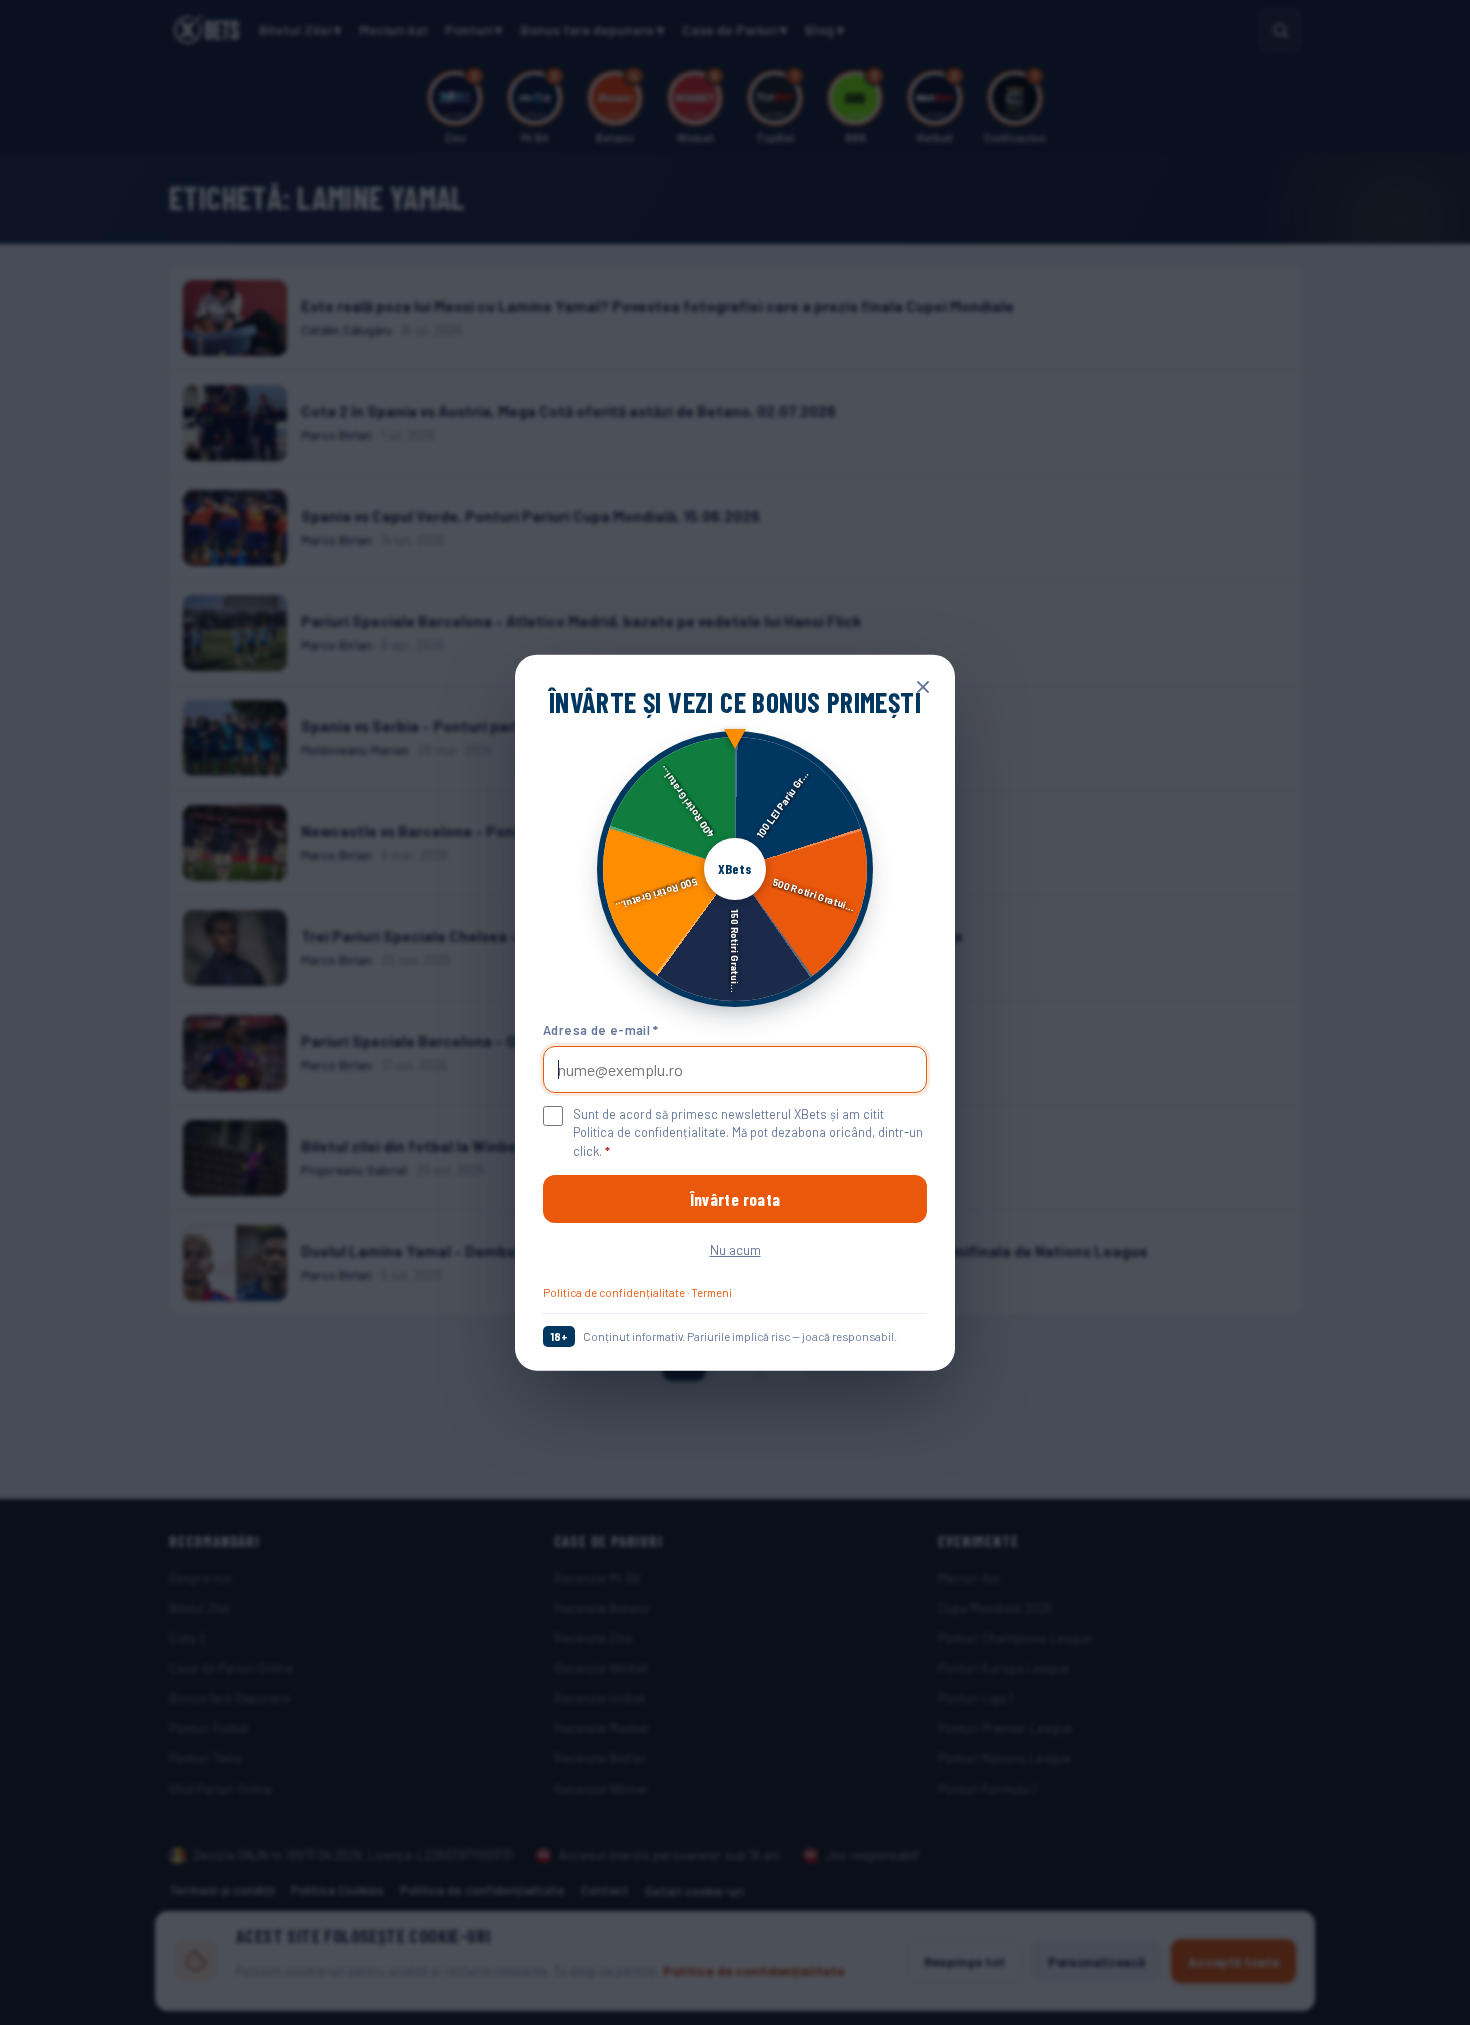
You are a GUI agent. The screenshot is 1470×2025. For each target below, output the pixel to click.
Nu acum (735, 1249)
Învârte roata (735, 1199)
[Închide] (923, 686)
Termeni (711, 1292)
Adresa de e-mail (601, 1030)
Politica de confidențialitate (614, 1292)
